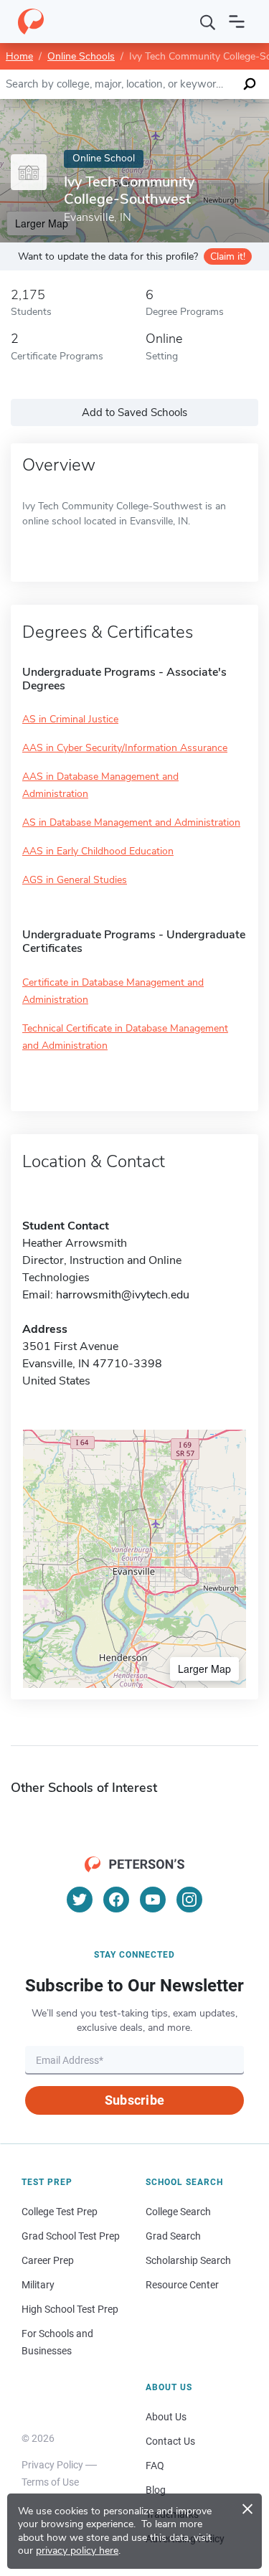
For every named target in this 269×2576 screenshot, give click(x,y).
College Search (178, 2212)
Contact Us (170, 2441)
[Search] (208, 22)
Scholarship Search (188, 2260)
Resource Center (182, 2285)
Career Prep (48, 2260)
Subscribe (134, 2100)
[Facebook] (116, 1900)
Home (19, 56)
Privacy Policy (52, 2465)
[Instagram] (189, 1900)
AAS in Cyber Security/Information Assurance (125, 748)
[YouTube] (153, 1900)
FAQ (155, 2466)
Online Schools (81, 56)
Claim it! (228, 256)
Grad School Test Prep (71, 2236)
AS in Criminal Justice (70, 719)
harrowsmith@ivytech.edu (123, 1295)
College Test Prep (60, 2212)
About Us (166, 2417)
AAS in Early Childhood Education (98, 851)
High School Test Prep (70, 2309)
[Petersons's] (31, 22)
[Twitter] (80, 1900)
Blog (156, 2490)
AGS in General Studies (75, 880)
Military (38, 2285)
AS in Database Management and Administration (131, 822)
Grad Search (173, 2236)
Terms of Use (50, 2482)
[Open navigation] (237, 22)
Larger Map (204, 1669)
